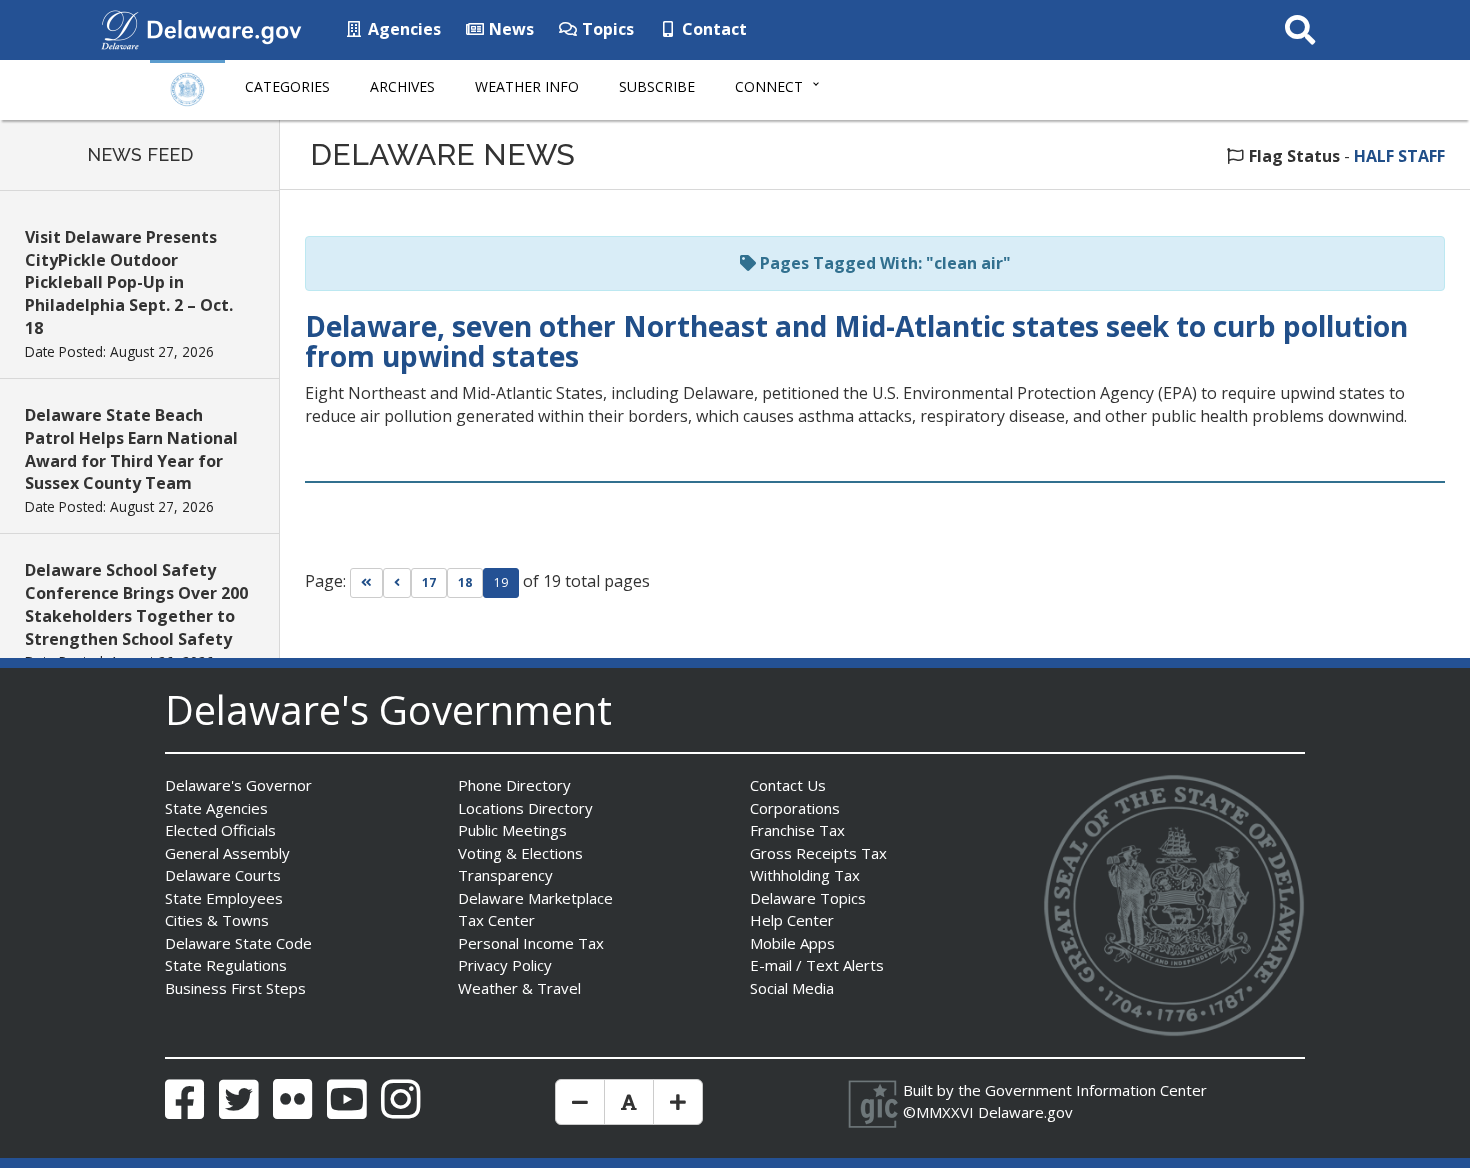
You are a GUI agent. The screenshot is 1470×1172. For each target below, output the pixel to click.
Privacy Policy (505, 965)
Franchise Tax (797, 830)
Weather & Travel (519, 988)
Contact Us (788, 785)
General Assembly (227, 853)
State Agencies (216, 808)
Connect (769, 86)
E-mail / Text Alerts (817, 965)
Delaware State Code (238, 943)
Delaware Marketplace (535, 898)
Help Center (792, 920)
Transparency (505, 875)
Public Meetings (512, 830)
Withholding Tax (805, 875)
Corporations (795, 808)
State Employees (224, 898)
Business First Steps (235, 988)
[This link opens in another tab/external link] (120, 28)
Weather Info (527, 86)
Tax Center (496, 920)
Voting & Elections (520, 853)
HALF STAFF (1399, 156)
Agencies (402, 29)
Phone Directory (514, 785)
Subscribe (657, 86)
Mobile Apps (792, 943)
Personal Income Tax (531, 943)
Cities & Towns (217, 920)
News (509, 29)
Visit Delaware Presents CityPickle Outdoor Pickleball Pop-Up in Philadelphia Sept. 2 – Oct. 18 (129, 282)
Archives (402, 86)
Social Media (792, 988)
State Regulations (226, 965)
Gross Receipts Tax (818, 853)
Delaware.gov (1025, 1112)
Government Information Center (1096, 1090)
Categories (287, 86)
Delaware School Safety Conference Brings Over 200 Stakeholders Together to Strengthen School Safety (136, 604)
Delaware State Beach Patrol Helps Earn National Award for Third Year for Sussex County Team (131, 449)
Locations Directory (525, 808)
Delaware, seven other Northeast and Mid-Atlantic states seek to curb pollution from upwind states (856, 341)
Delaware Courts (223, 875)
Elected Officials (220, 830)
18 (465, 582)
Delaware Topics (808, 898)
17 (429, 582)
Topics (606, 29)
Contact (712, 29)
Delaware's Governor (238, 785)
